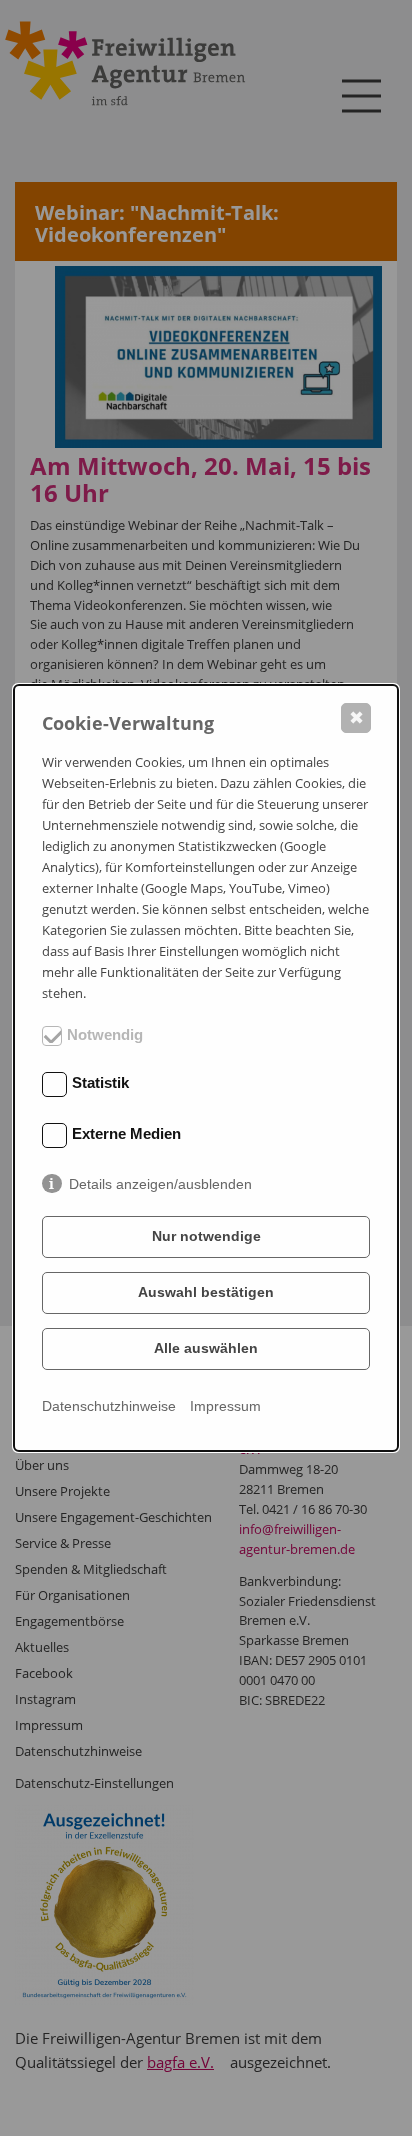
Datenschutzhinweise (109, 1406)
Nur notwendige (206, 1236)
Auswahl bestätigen (206, 1292)
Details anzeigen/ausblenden (160, 1184)
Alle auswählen (206, 1348)
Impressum (225, 1406)
